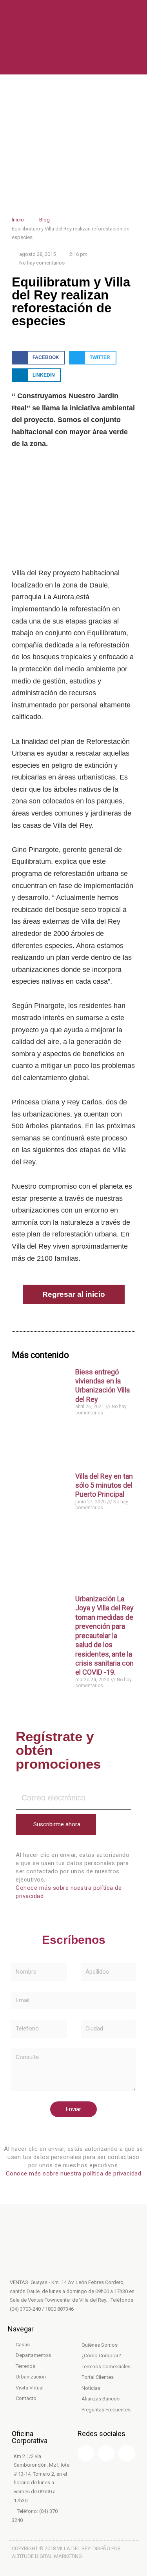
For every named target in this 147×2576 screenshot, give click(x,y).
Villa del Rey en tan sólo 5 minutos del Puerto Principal (104, 1485)
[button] (38, 358)
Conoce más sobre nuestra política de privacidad (74, 2174)
